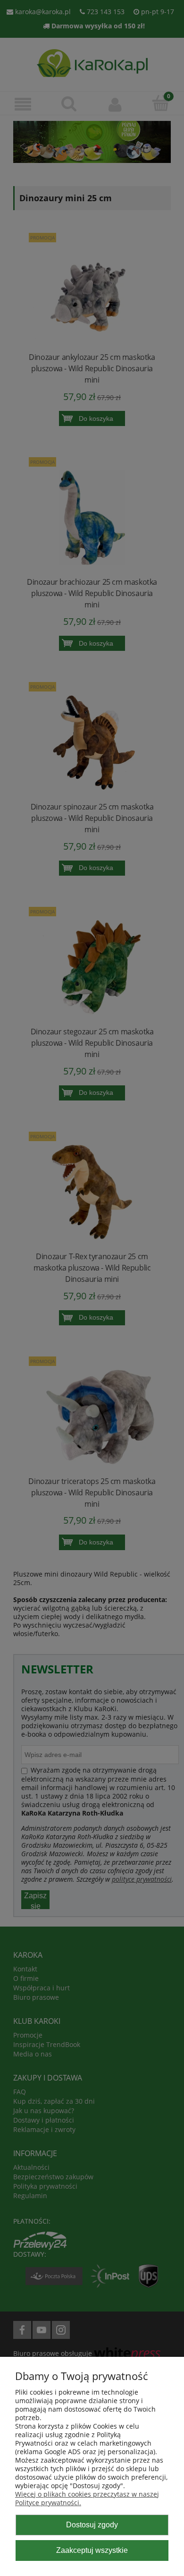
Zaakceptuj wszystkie (92, 2550)
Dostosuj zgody (92, 2525)
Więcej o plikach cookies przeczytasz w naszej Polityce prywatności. (87, 2498)
